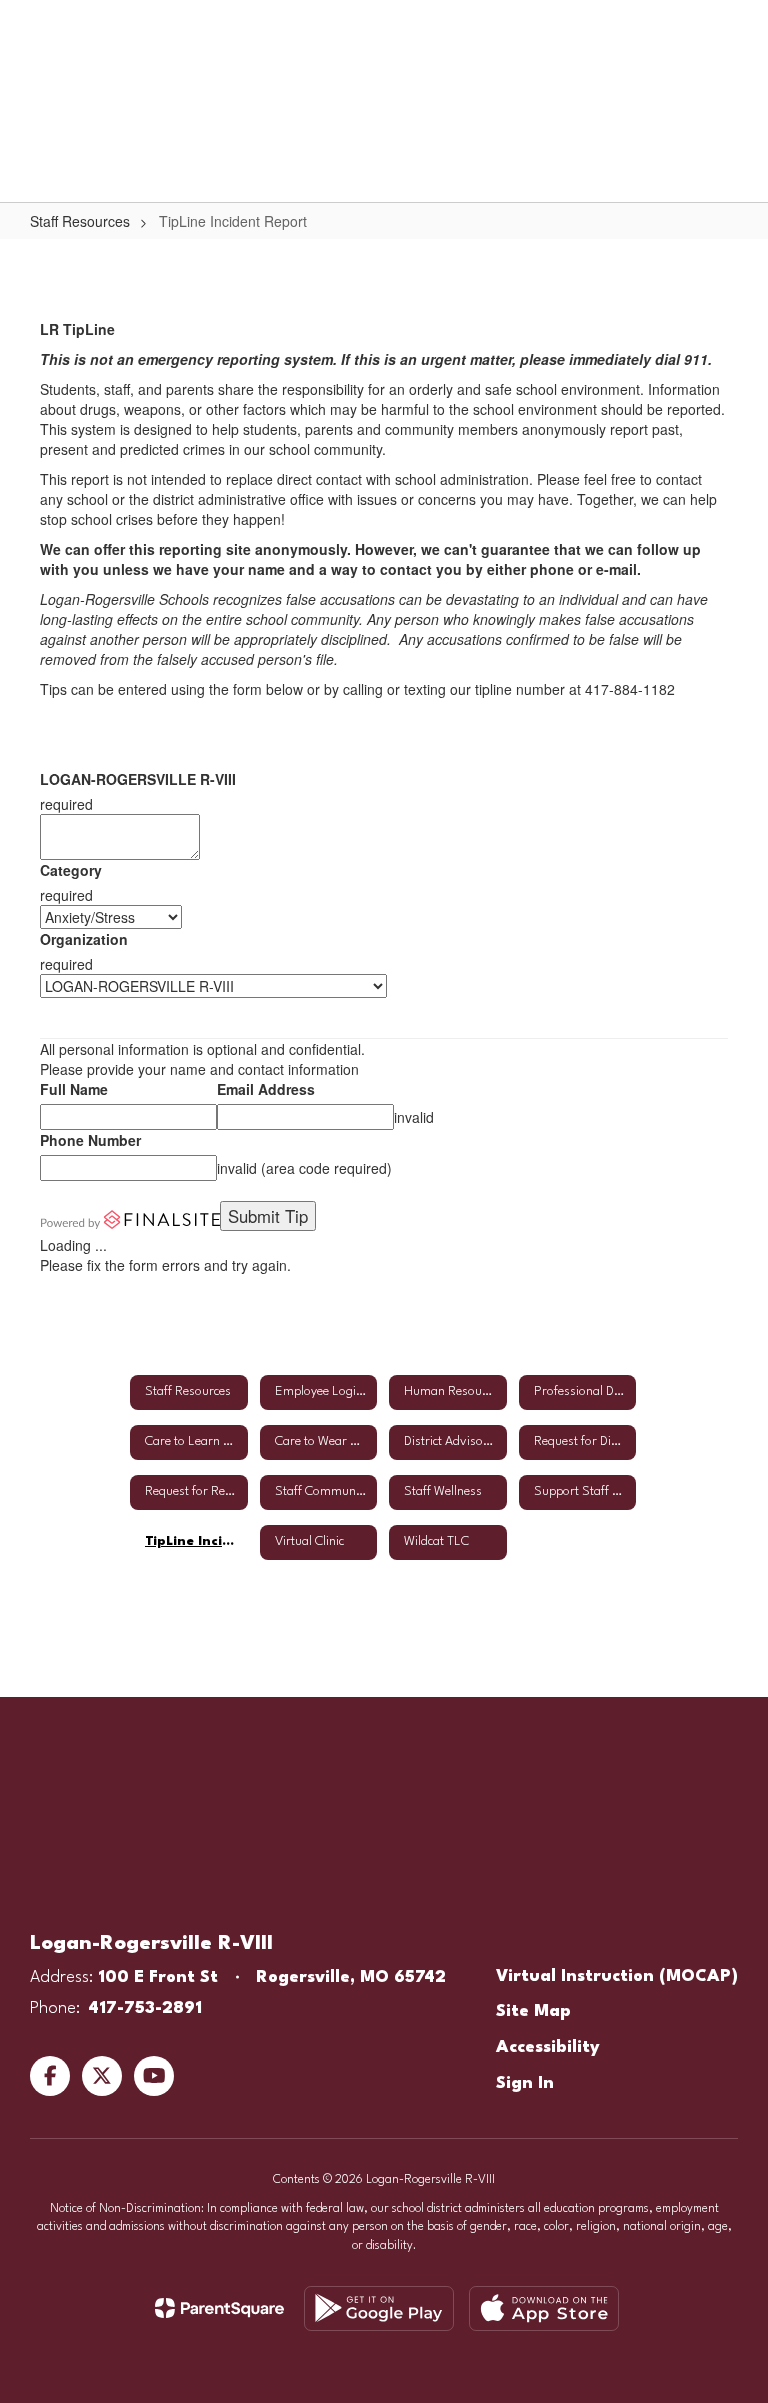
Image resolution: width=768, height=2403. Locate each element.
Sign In (525, 2083)
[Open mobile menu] (41, 30)
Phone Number (90, 1140)
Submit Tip (268, 1216)
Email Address (266, 1089)
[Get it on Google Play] (379, 2308)
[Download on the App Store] (544, 2308)
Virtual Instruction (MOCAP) (617, 1976)
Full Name (74, 1089)
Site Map (533, 2011)
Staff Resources (80, 221)
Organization (84, 939)
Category (71, 870)
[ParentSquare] (219, 2308)
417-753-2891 (145, 2008)
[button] (530, 30)
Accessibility (548, 2047)
